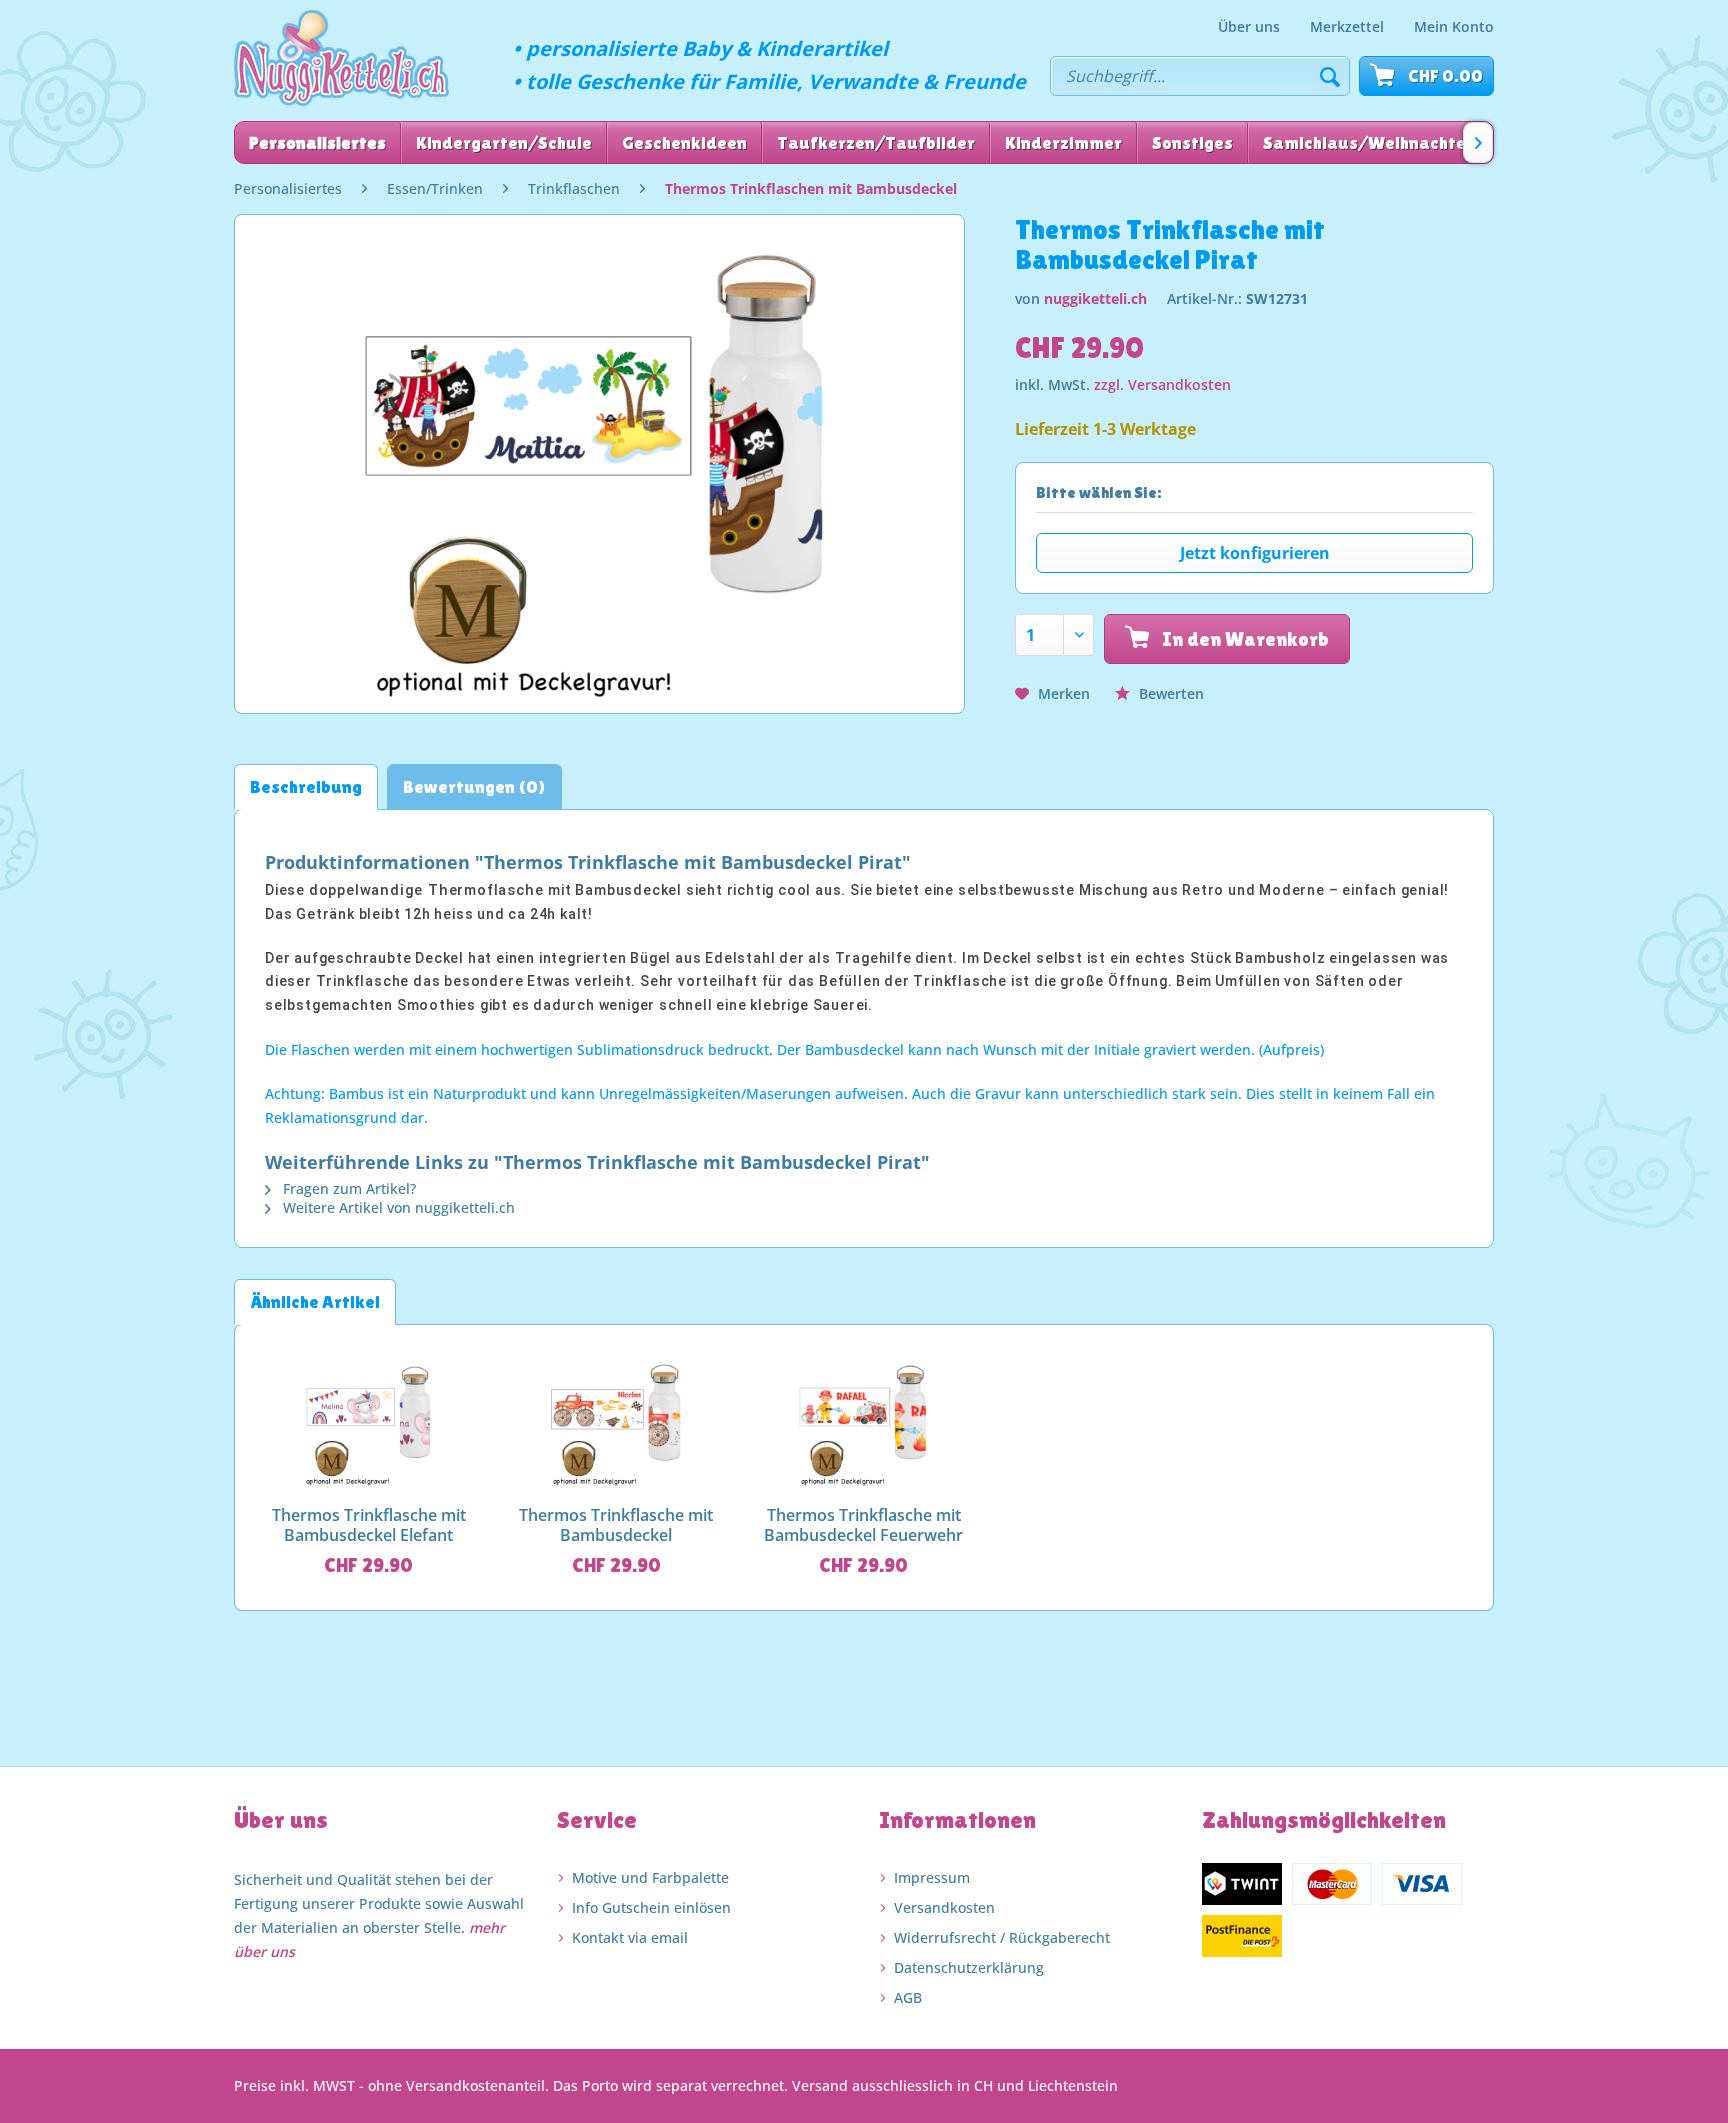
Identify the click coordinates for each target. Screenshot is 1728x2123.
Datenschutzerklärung (969, 1967)
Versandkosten (944, 1907)
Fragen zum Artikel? (347, 1188)
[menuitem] (1249, 26)
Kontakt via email (630, 1937)
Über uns (1249, 26)
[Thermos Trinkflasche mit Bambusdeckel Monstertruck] (617, 1420)
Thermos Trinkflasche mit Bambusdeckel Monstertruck (616, 1525)
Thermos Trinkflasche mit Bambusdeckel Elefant (369, 1525)
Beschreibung (306, 786)
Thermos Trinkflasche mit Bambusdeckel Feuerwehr (863, 1525)
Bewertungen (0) (474, 786)
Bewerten (1169, 693)
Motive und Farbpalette (650, 1877)
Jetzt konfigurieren (1255, 553)
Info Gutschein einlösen (651, 1907)
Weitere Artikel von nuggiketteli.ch (397, 1207)
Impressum (932, 1877)
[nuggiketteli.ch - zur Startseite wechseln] (341, 58)
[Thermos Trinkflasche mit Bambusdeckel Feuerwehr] (864, 1420)
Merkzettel (1347, 26)
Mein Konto (1454, 26)
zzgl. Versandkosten (1162, 384)
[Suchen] (1330, 76)
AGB (908, 1997)
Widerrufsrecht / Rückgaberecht (1002, 1937)
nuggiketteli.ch (1095, 298)
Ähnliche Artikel (315, 1301)
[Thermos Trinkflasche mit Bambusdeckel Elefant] (369, 1420)
